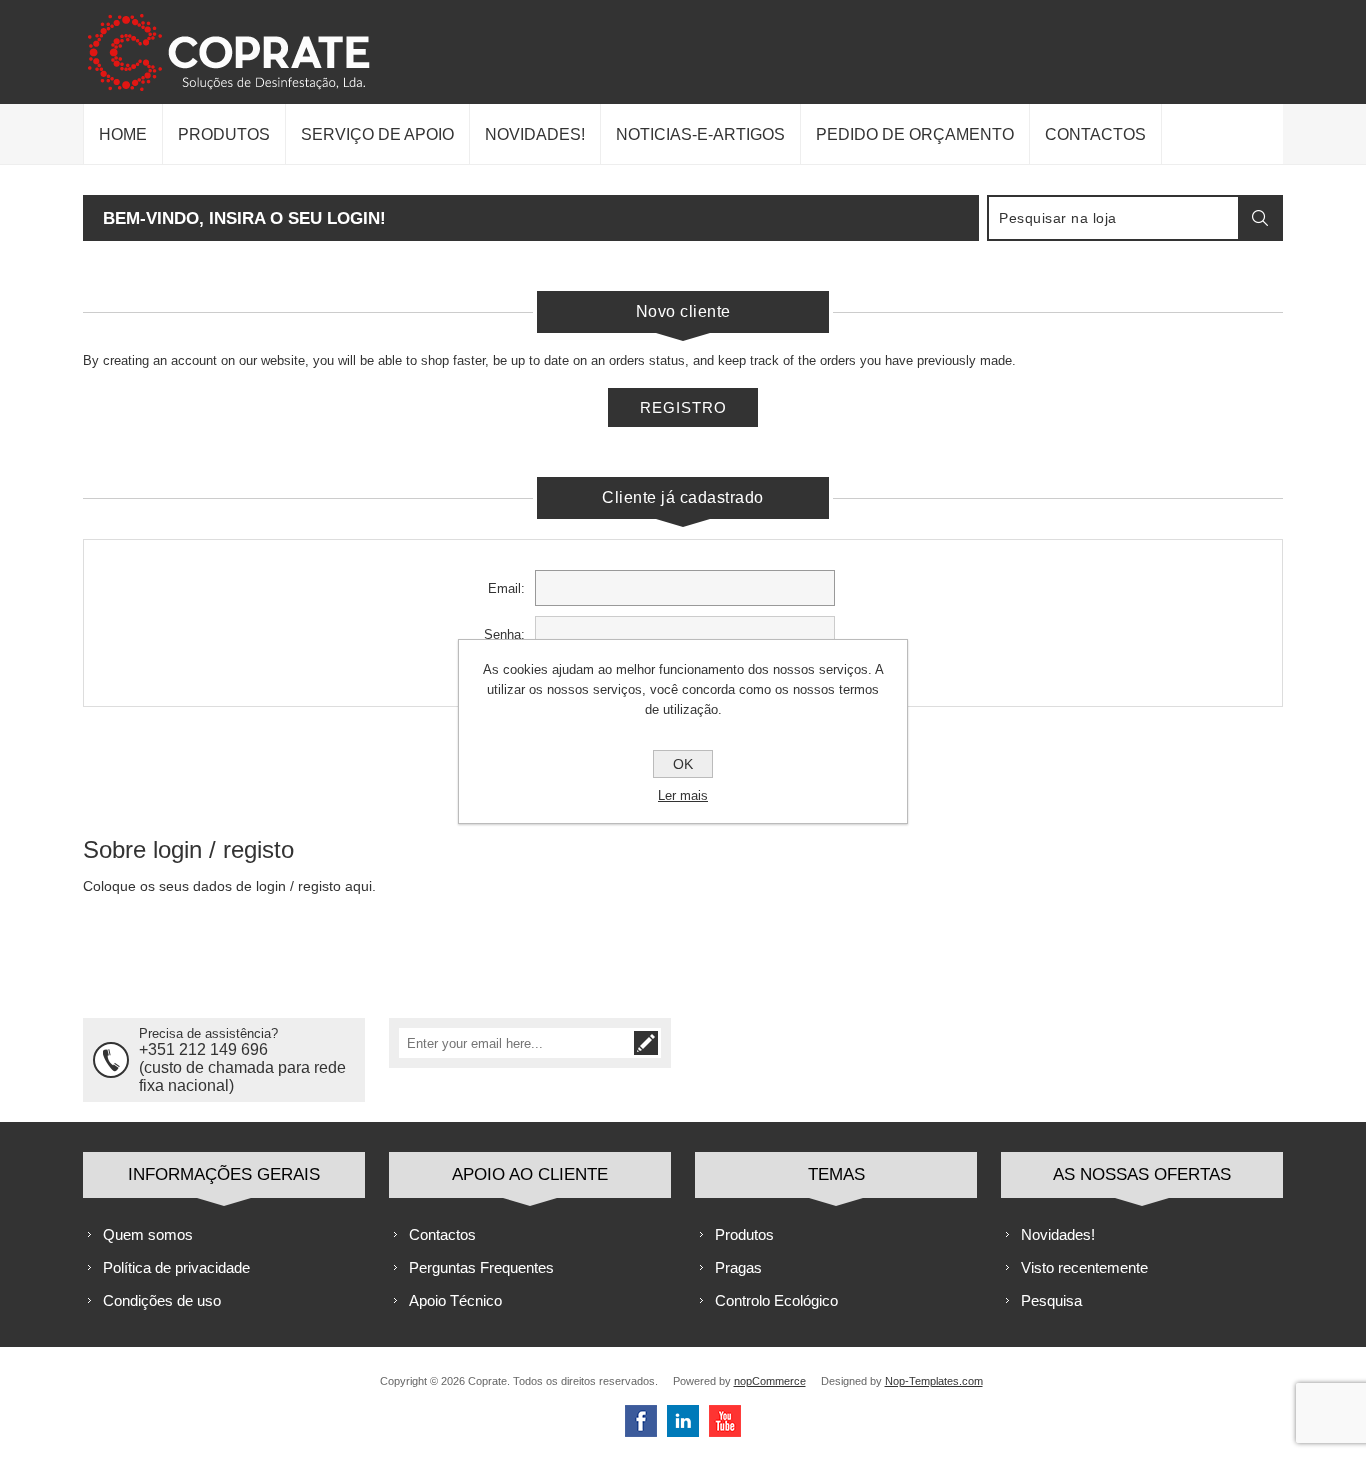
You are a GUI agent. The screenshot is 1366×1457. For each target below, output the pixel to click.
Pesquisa (1051, 1300)
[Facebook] (641, 1421)
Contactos (442, 1234)
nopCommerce (770, 1381)
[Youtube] (725, 1421)
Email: (506, 588)
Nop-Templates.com (934, 1381)
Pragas (738, 1267)
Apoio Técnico (455, 1300)
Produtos (744, 1234)
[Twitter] (683, 1421)
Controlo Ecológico (776, 1300)
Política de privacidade (176, 1267)
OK (683, 764)
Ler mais (683, 795)
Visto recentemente (1084, 1267)
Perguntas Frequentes (481, 1267)
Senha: (504, 634)
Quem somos (148, 1234)
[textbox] (1114, 218)
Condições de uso (162, 1300)
